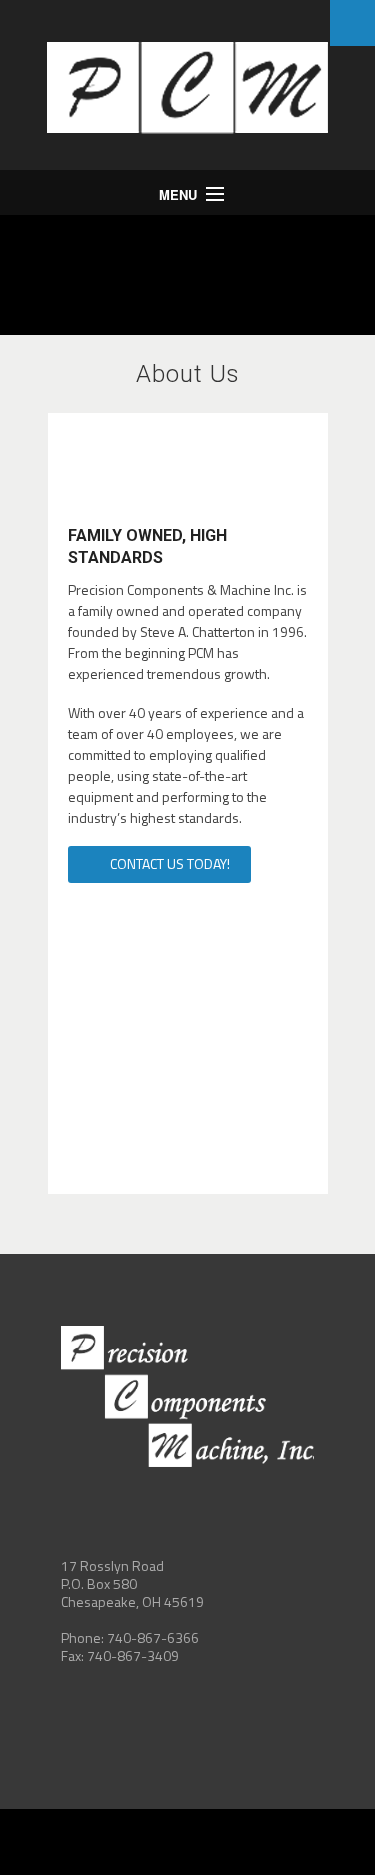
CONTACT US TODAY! (168, 863)
